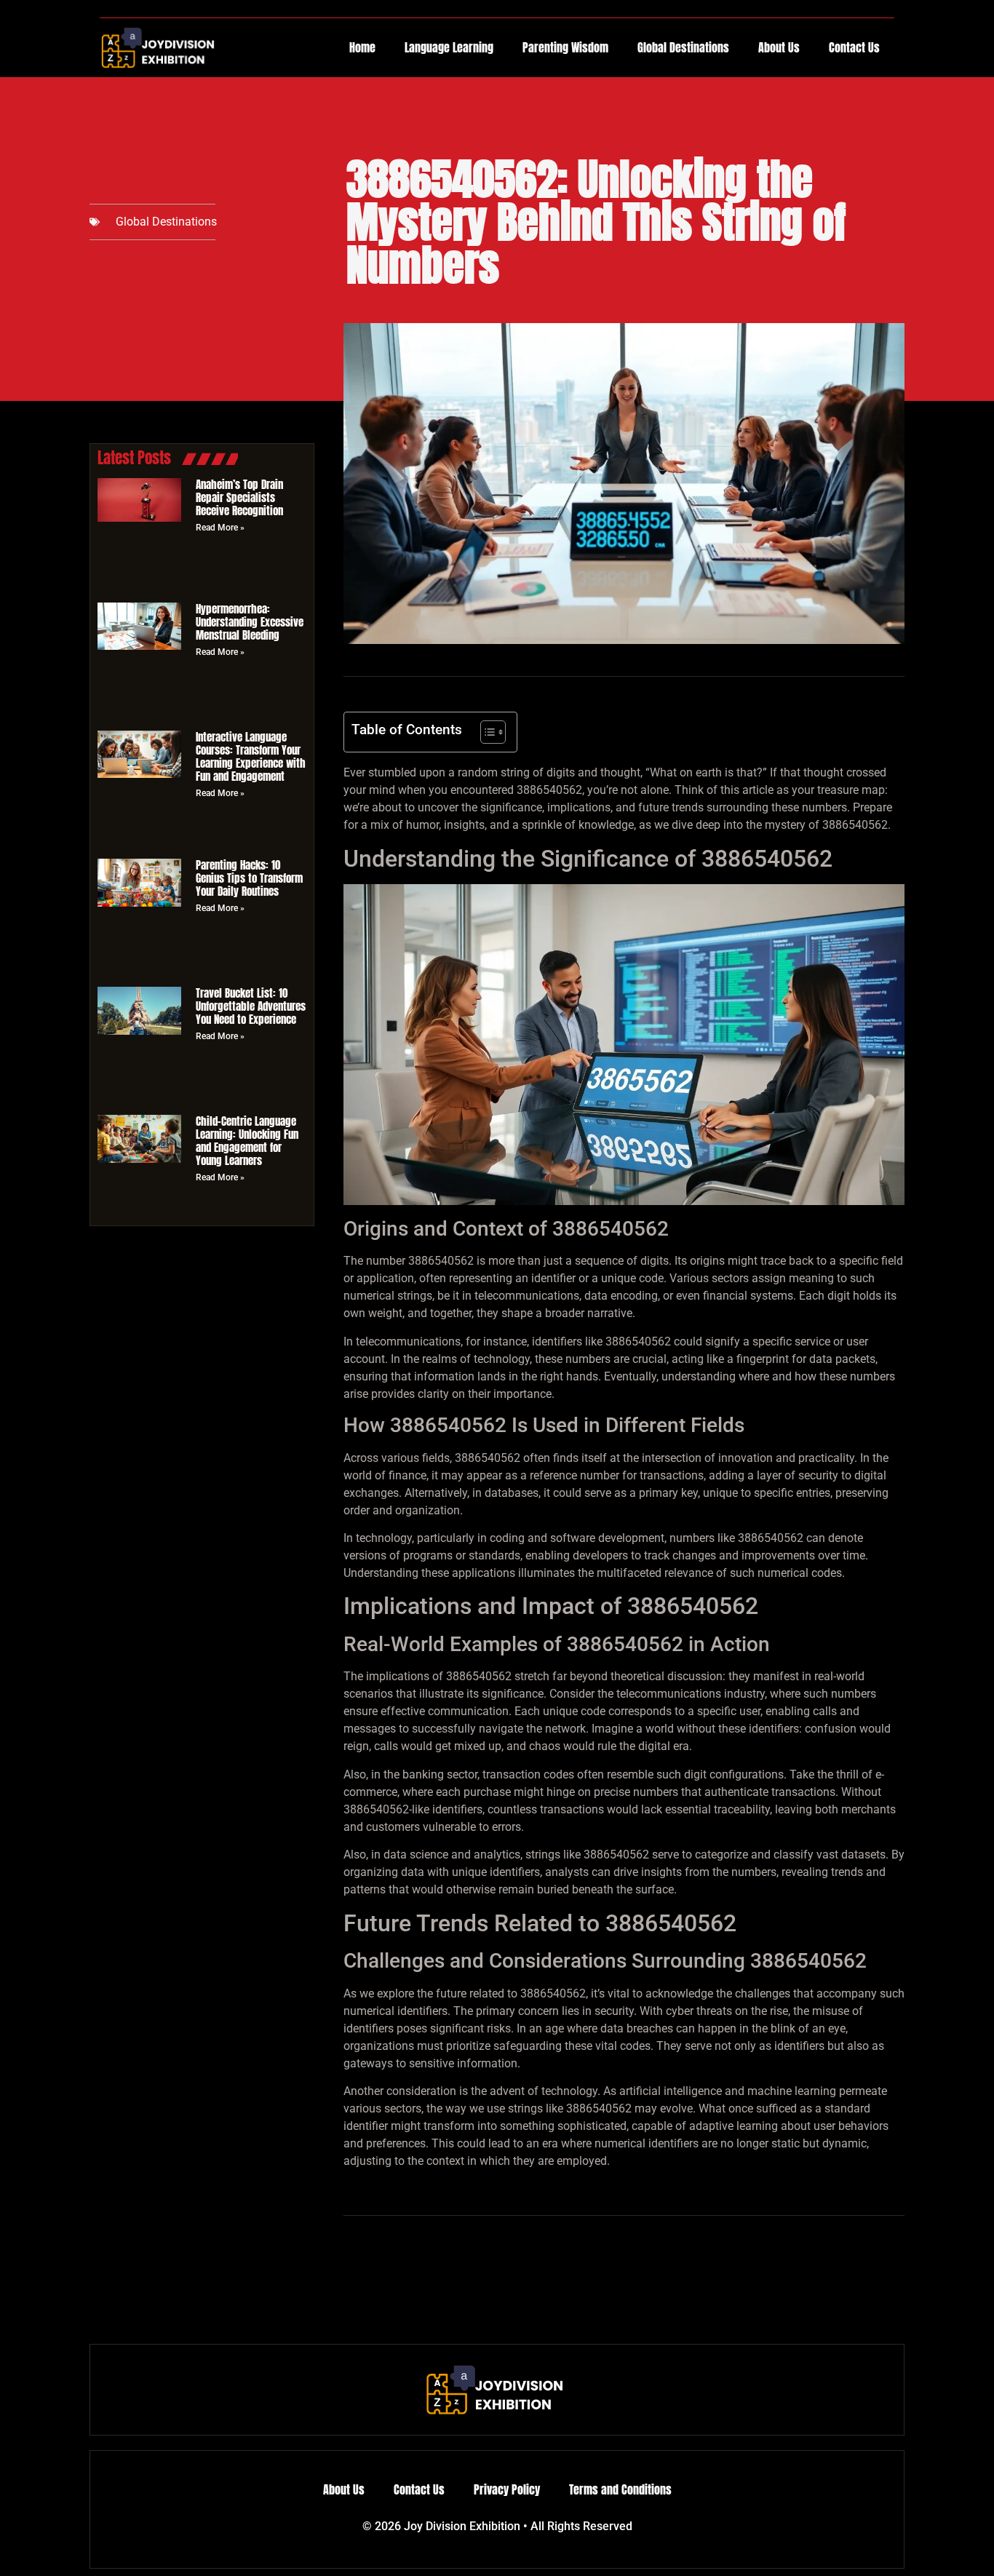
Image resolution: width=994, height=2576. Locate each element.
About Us (779, 47)
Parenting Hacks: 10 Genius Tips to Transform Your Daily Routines (249, 878)
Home (362, 47)
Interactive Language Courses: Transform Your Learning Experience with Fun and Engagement (251, 756)
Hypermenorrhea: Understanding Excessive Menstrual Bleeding (250, 622)
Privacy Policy (507, 2489)
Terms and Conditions (620, 2489)
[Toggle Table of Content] (486, 732)
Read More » (220, 528)
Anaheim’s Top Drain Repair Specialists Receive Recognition (239, 497)
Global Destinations (683, 47)
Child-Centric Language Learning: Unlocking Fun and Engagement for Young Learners (247, 1141)
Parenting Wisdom (565, 47)
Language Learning (449, 47)
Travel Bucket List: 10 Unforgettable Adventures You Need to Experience (251, 1006)
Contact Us (854, 47)
